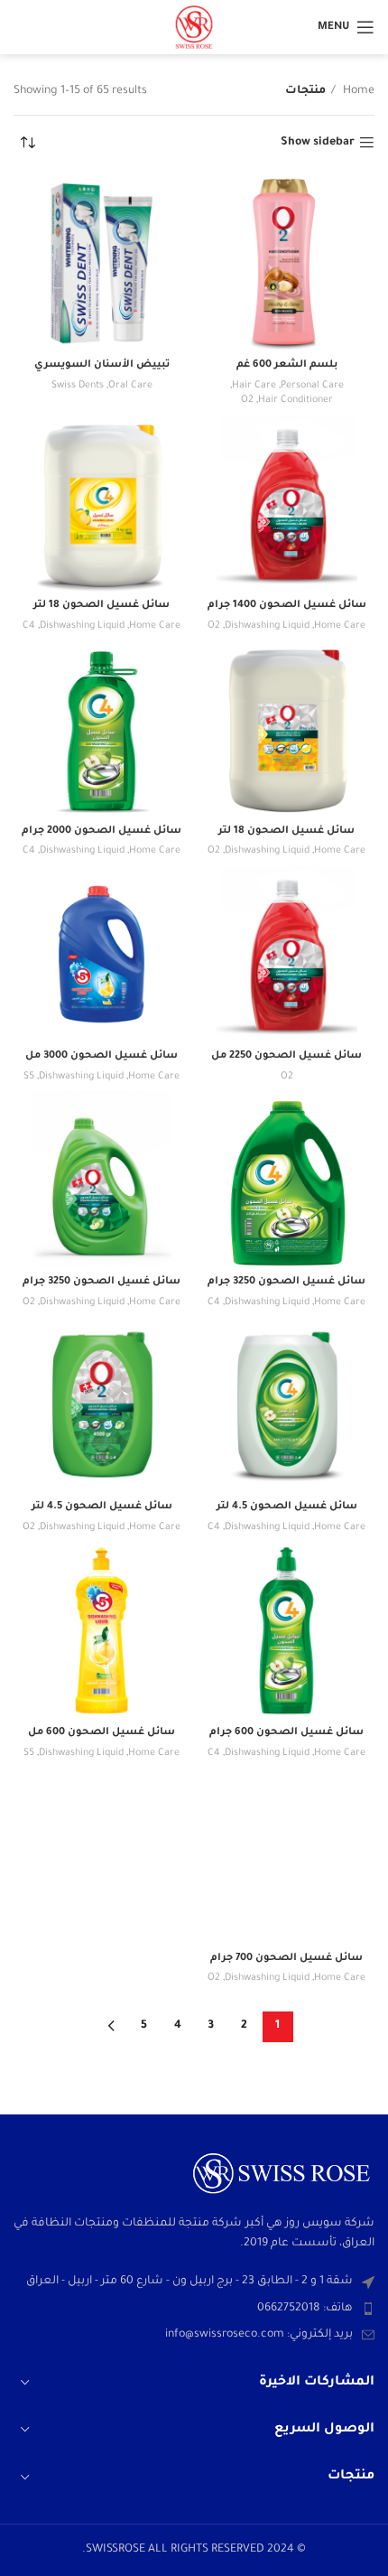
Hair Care (254, 386)
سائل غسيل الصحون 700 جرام (286, 1958)
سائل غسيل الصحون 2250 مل (286, 1056)
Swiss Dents (78, 386)
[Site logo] (194, 28)
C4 (29, 626)
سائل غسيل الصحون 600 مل (102, 1732)
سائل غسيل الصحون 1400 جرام (287, 605)
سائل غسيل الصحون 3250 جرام (286, 1282)
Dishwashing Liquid (267, 626)
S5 (29, 1077)
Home (357, 91)
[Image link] (282, 2174)
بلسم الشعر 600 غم (287, 365)
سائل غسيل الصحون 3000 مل (102, 1056)
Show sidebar (318, 143)
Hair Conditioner (296, 400)
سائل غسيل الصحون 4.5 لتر (287, 1507)
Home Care (340, 626)
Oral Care (130, 386)
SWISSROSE (117, 2550)
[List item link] (194, 2309)
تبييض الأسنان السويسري (102, 365)
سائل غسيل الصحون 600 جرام (286, 1732)
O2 (247, 400)
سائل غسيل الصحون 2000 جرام (102, 831)
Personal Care (312, 386)
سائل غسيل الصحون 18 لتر (102, 605)
